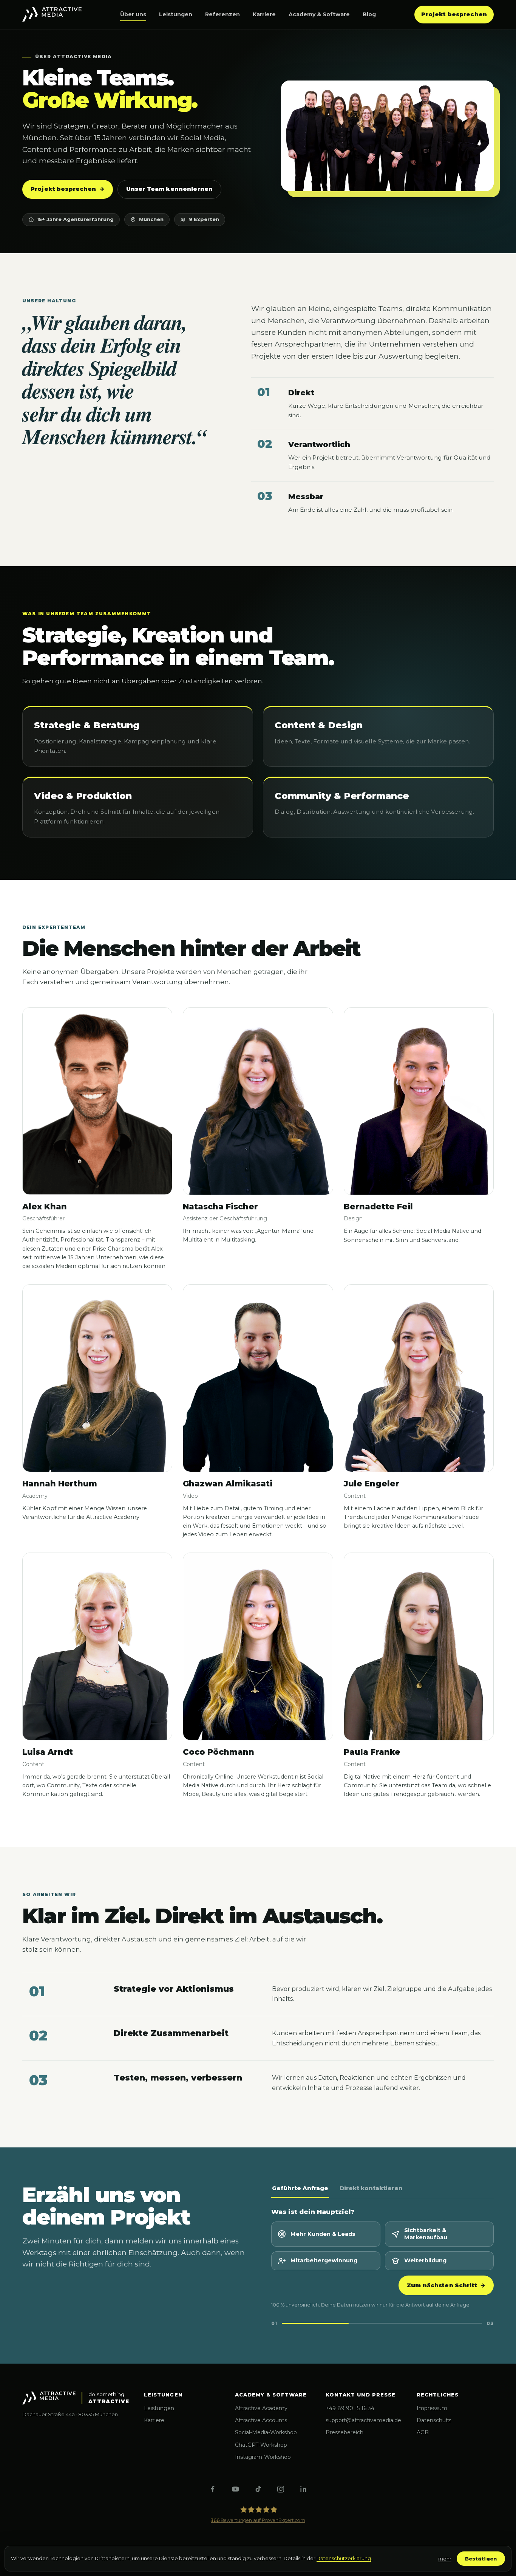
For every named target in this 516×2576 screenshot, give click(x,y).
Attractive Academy (261, 2408)
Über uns (133, 14)
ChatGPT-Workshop (261, 2445)
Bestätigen (481, 2559)
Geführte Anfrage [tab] (300, 2188)
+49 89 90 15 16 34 (350, 2408)
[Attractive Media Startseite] (52, 14)
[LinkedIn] (303, 2489)
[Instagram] (281, 2489)
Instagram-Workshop (263, 2457)
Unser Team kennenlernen (169, 189)
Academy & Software (319, 14)
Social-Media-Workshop (266, 2432)
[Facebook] (213, 2489)
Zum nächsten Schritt (446, 2285)
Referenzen (222, 14)
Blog (369, 14)
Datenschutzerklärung (344, 2558)
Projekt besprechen (454, 14)
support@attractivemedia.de (363, 2420)
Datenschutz (434, 2420)
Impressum (432, 2408)
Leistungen (176, 14)
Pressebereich (345, 2432)
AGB (423, 2432)
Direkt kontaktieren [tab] (371, 2188)
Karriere (264, 14)
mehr (445, 2559)
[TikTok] (258, 2489)
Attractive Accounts (261, 2420)
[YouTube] (235, 2489)
